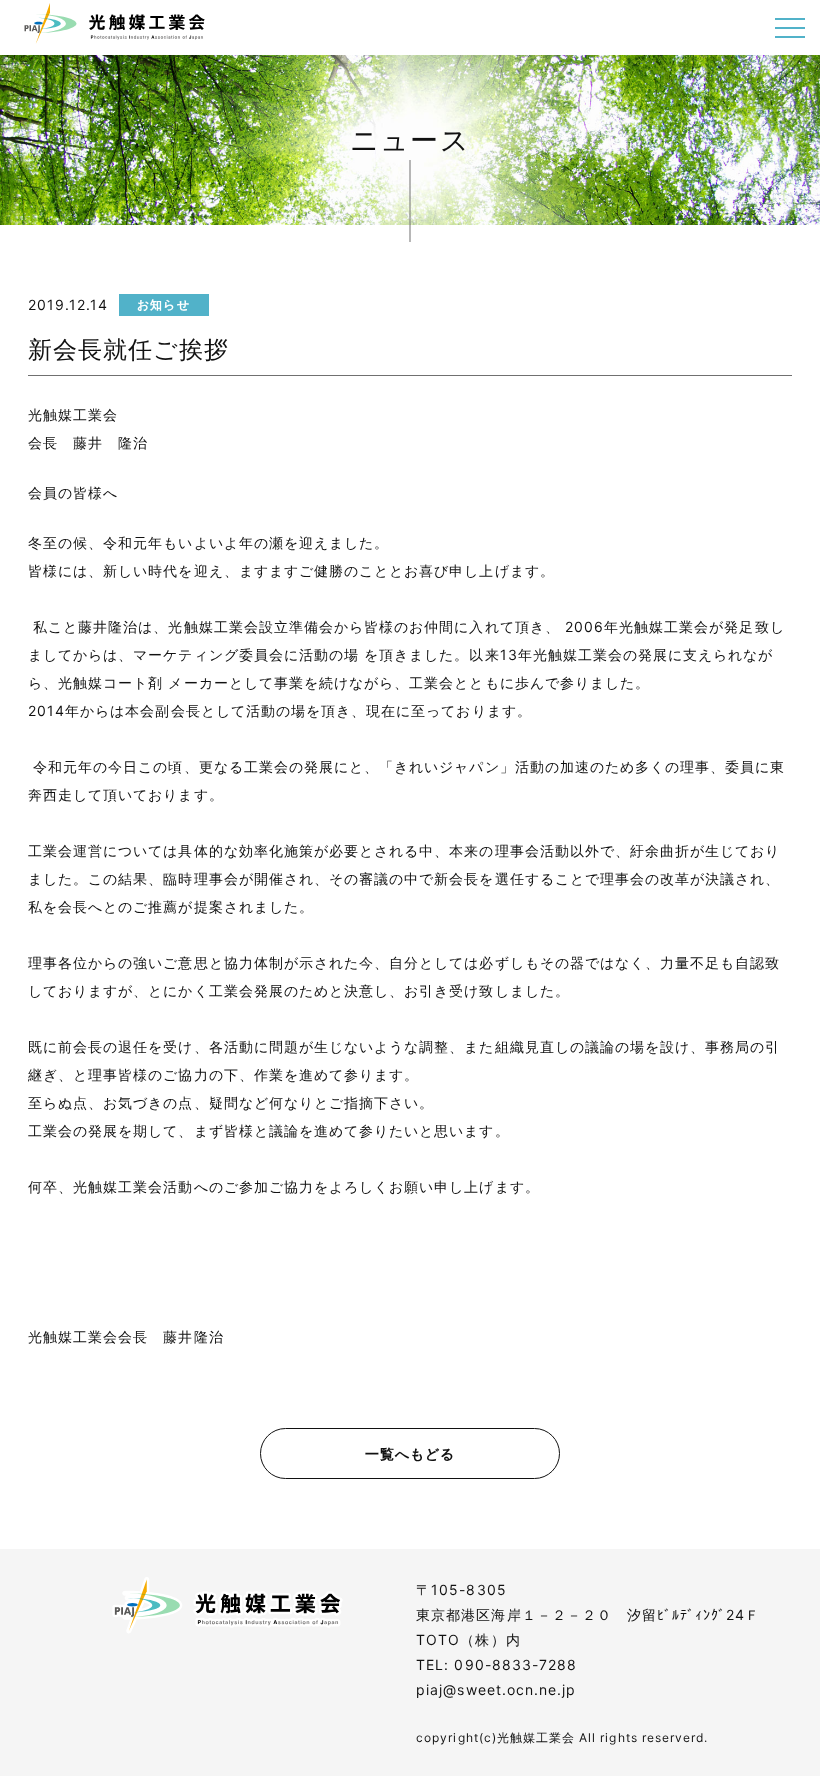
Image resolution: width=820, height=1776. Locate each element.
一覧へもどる (410, 1453)
